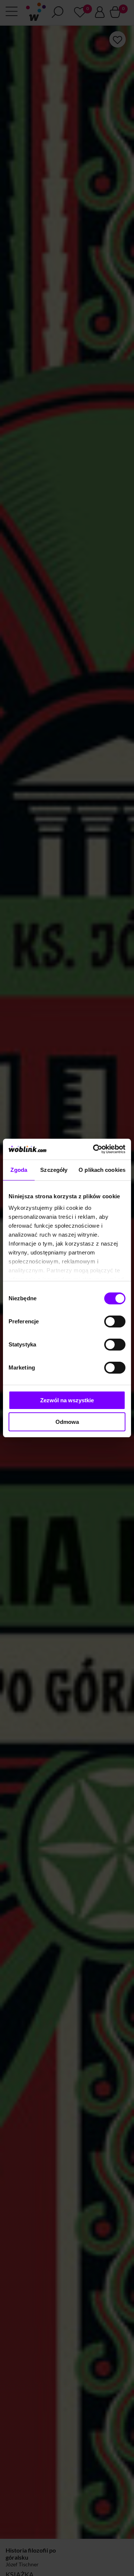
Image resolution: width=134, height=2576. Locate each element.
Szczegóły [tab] (54, 1170)
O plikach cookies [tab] (102, 1170)
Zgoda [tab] (19, 1170)
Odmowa (67, 1422)
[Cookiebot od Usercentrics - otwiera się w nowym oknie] (95, 1149)
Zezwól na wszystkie (67, 1400)
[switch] (115, 1322)
